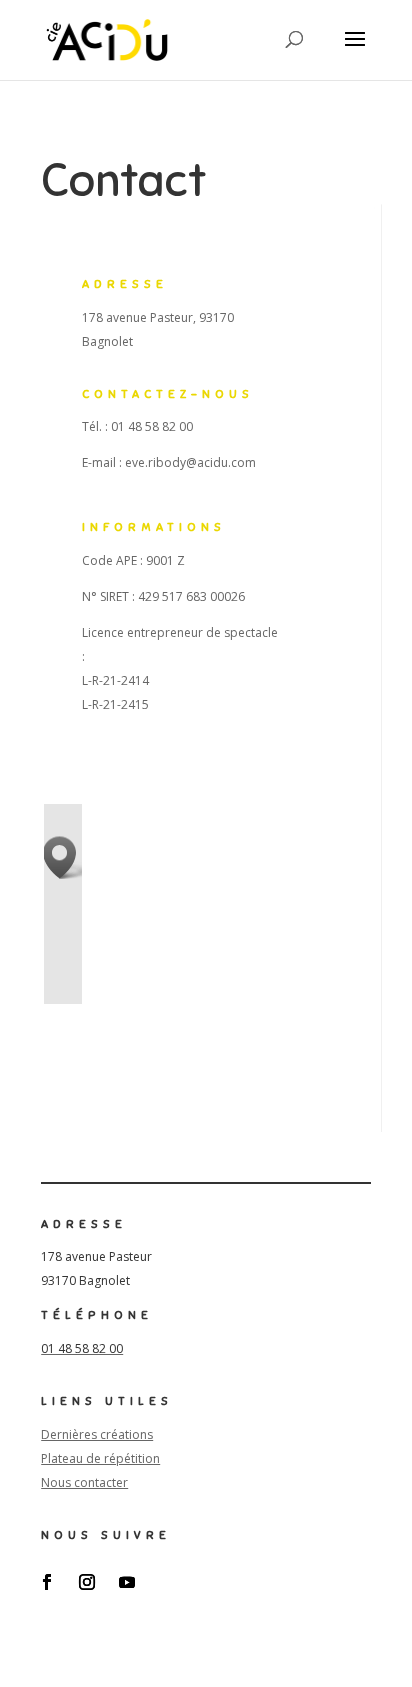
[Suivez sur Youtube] (127, 1582)
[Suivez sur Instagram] (87, 1582)
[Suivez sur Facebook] (47, 1582)
